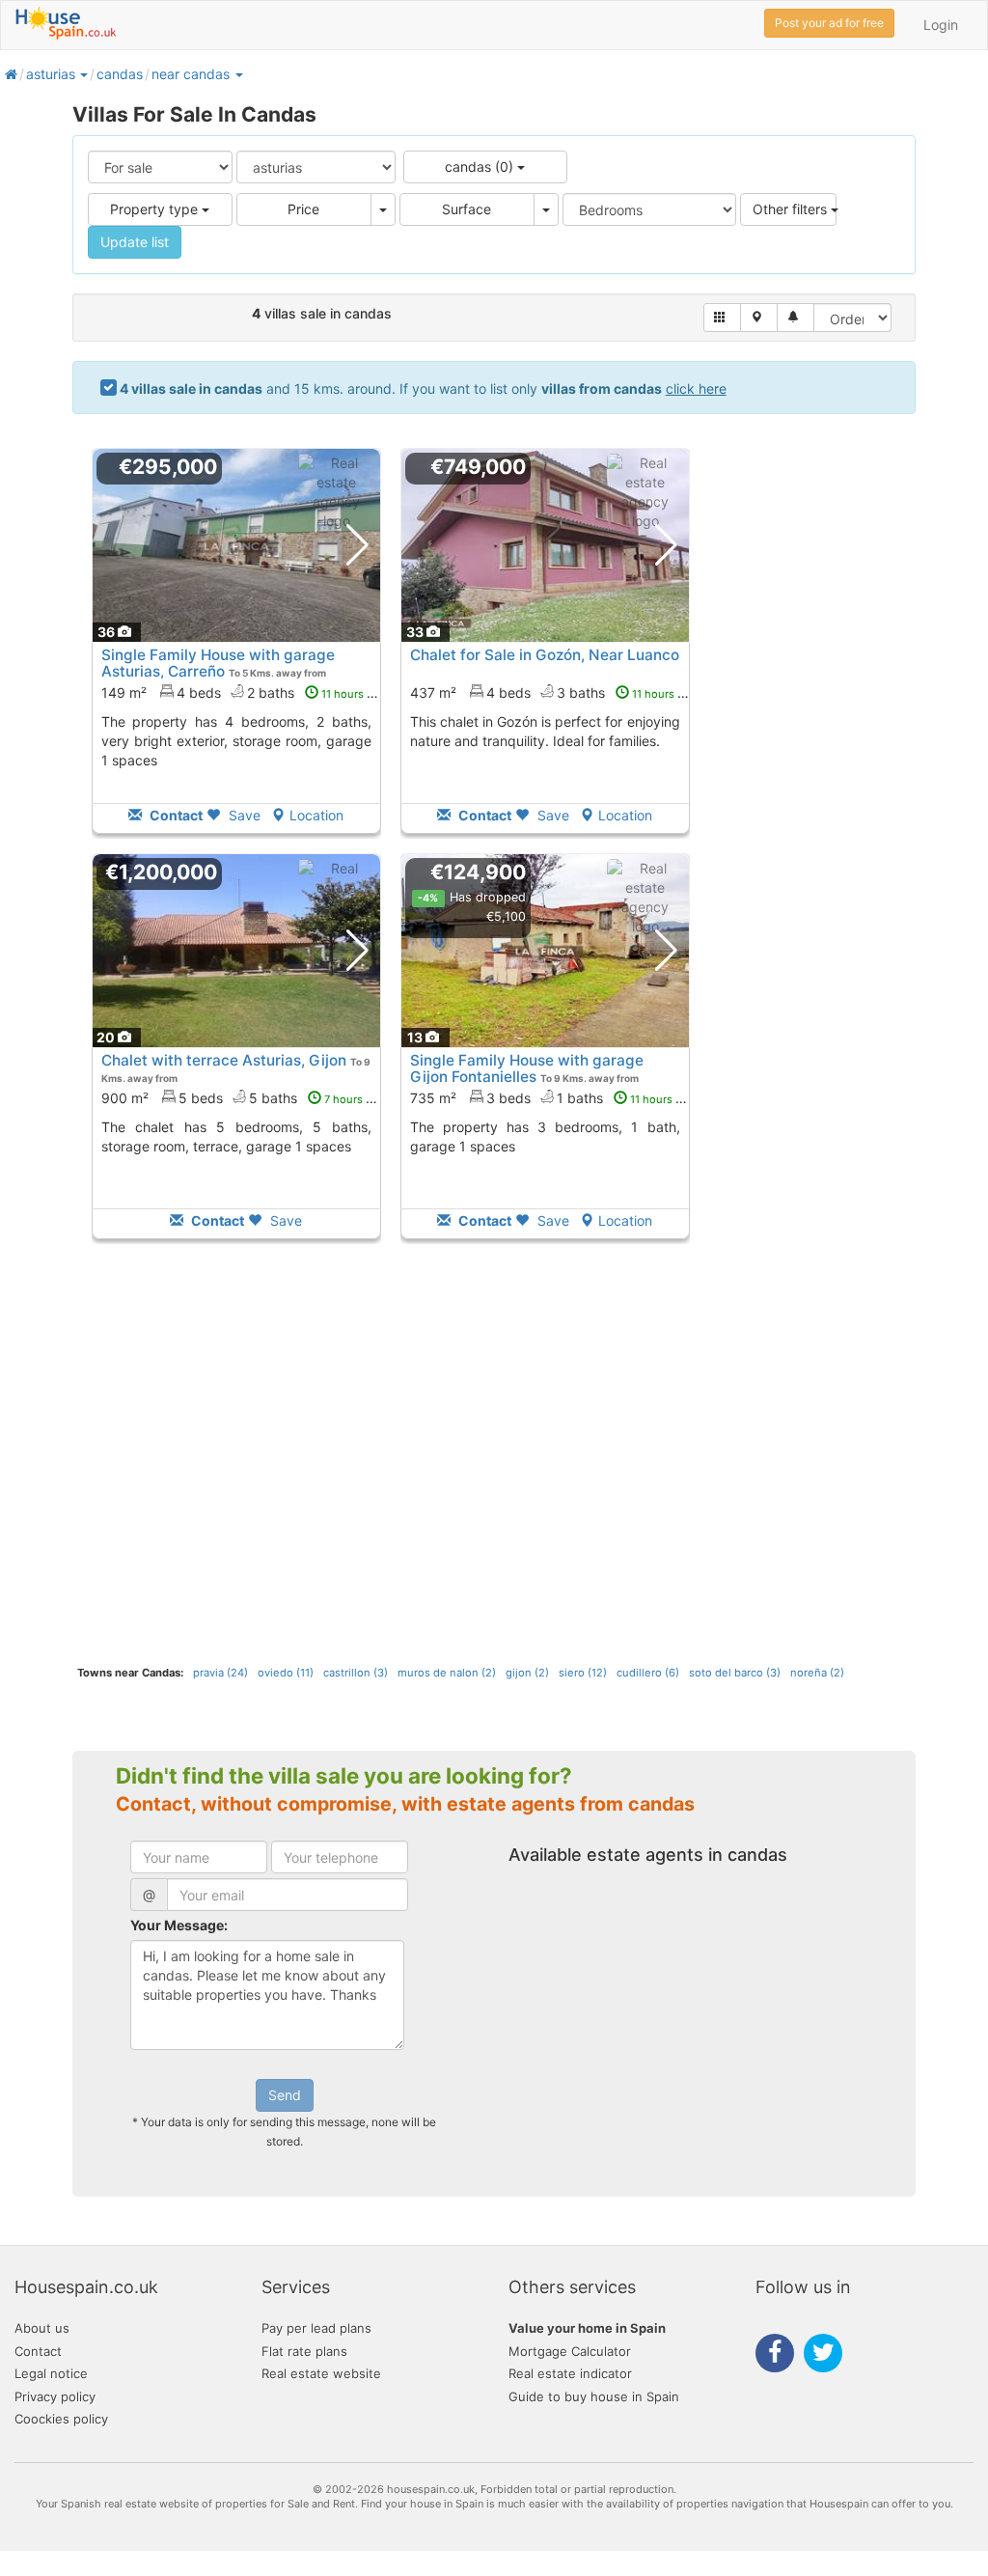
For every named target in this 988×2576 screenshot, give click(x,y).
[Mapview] (759, 318)
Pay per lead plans (316, 2328)
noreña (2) (817, 1673)
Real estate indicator (570, 2373)
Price (303, 209)
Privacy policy (55, 2396)
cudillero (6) (648, 1673)
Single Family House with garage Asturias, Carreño (218, 663)
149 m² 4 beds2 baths (244, 692)
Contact (38, 2351)
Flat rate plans (304, 2351)
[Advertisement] (236, 1465)
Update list (135, 242)
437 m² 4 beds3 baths (553, 692)
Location (316, 815)
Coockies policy (61, 2419)
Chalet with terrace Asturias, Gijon (224, 1060)
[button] (83, 74)
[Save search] (796, 318)
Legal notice (51, 2373)
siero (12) (583, 1673)
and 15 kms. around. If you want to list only (423, 388)
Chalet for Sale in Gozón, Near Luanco (545, 655)
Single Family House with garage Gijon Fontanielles (527, 1068)
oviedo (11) (286, 1673)
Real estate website (321, 2373)
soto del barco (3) (735, 1673)
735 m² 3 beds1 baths (552, 1098)
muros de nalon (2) (447, 1673)
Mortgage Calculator (570, 2351)
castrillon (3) (356, 1673)
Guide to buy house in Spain (594, 2396)
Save (243, 815)
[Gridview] (722, 318)
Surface (467, 209)
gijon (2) (527, 1673)
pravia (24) (220, 1673)
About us (42, 2328)
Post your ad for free (829, 23)
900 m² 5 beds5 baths (243, 1098)
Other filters (792, 209)
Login (941, 25)
